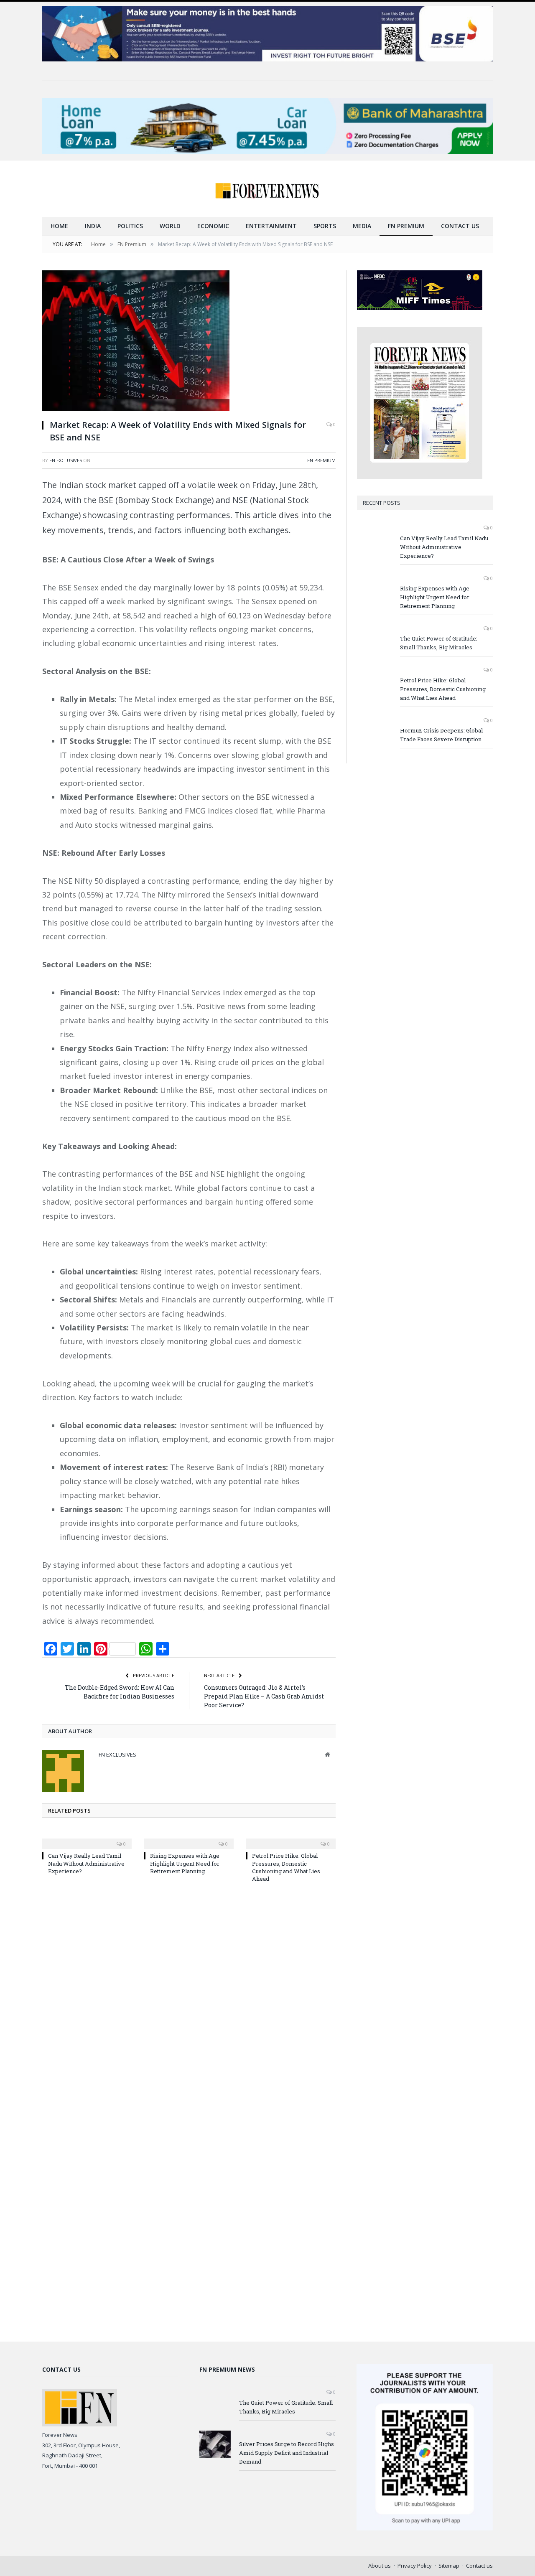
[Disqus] (189, 2001)
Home (59, 226)
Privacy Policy (415, 2566)
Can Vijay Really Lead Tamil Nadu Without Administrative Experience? (86, 1863)
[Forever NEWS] (267, 189)
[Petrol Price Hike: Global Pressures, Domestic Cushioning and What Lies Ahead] (291, 1838)
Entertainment (271, 226)
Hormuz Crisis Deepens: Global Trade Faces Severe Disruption (441, 735)
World (170, 226)
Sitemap (449, 2566)
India (93, 226)
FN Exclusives (66, 460)
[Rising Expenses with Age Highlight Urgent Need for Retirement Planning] (189, 1838)
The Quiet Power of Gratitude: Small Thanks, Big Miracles (439, 643)
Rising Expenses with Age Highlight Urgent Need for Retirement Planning (185, 1863)
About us (380, 2566)
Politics (130, 226)
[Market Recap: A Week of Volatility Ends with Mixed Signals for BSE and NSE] (189, 342)
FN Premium (406, 226)
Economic (213, 226)
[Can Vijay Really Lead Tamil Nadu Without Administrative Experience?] (87, 1838)
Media (362, 226)
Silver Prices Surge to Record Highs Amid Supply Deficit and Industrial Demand (287, 2453)
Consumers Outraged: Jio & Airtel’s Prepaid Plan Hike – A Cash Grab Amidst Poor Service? (264, 1696)
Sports (325, 226)
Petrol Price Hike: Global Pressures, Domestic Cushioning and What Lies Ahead (286, 1867)
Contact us (460, 226)
